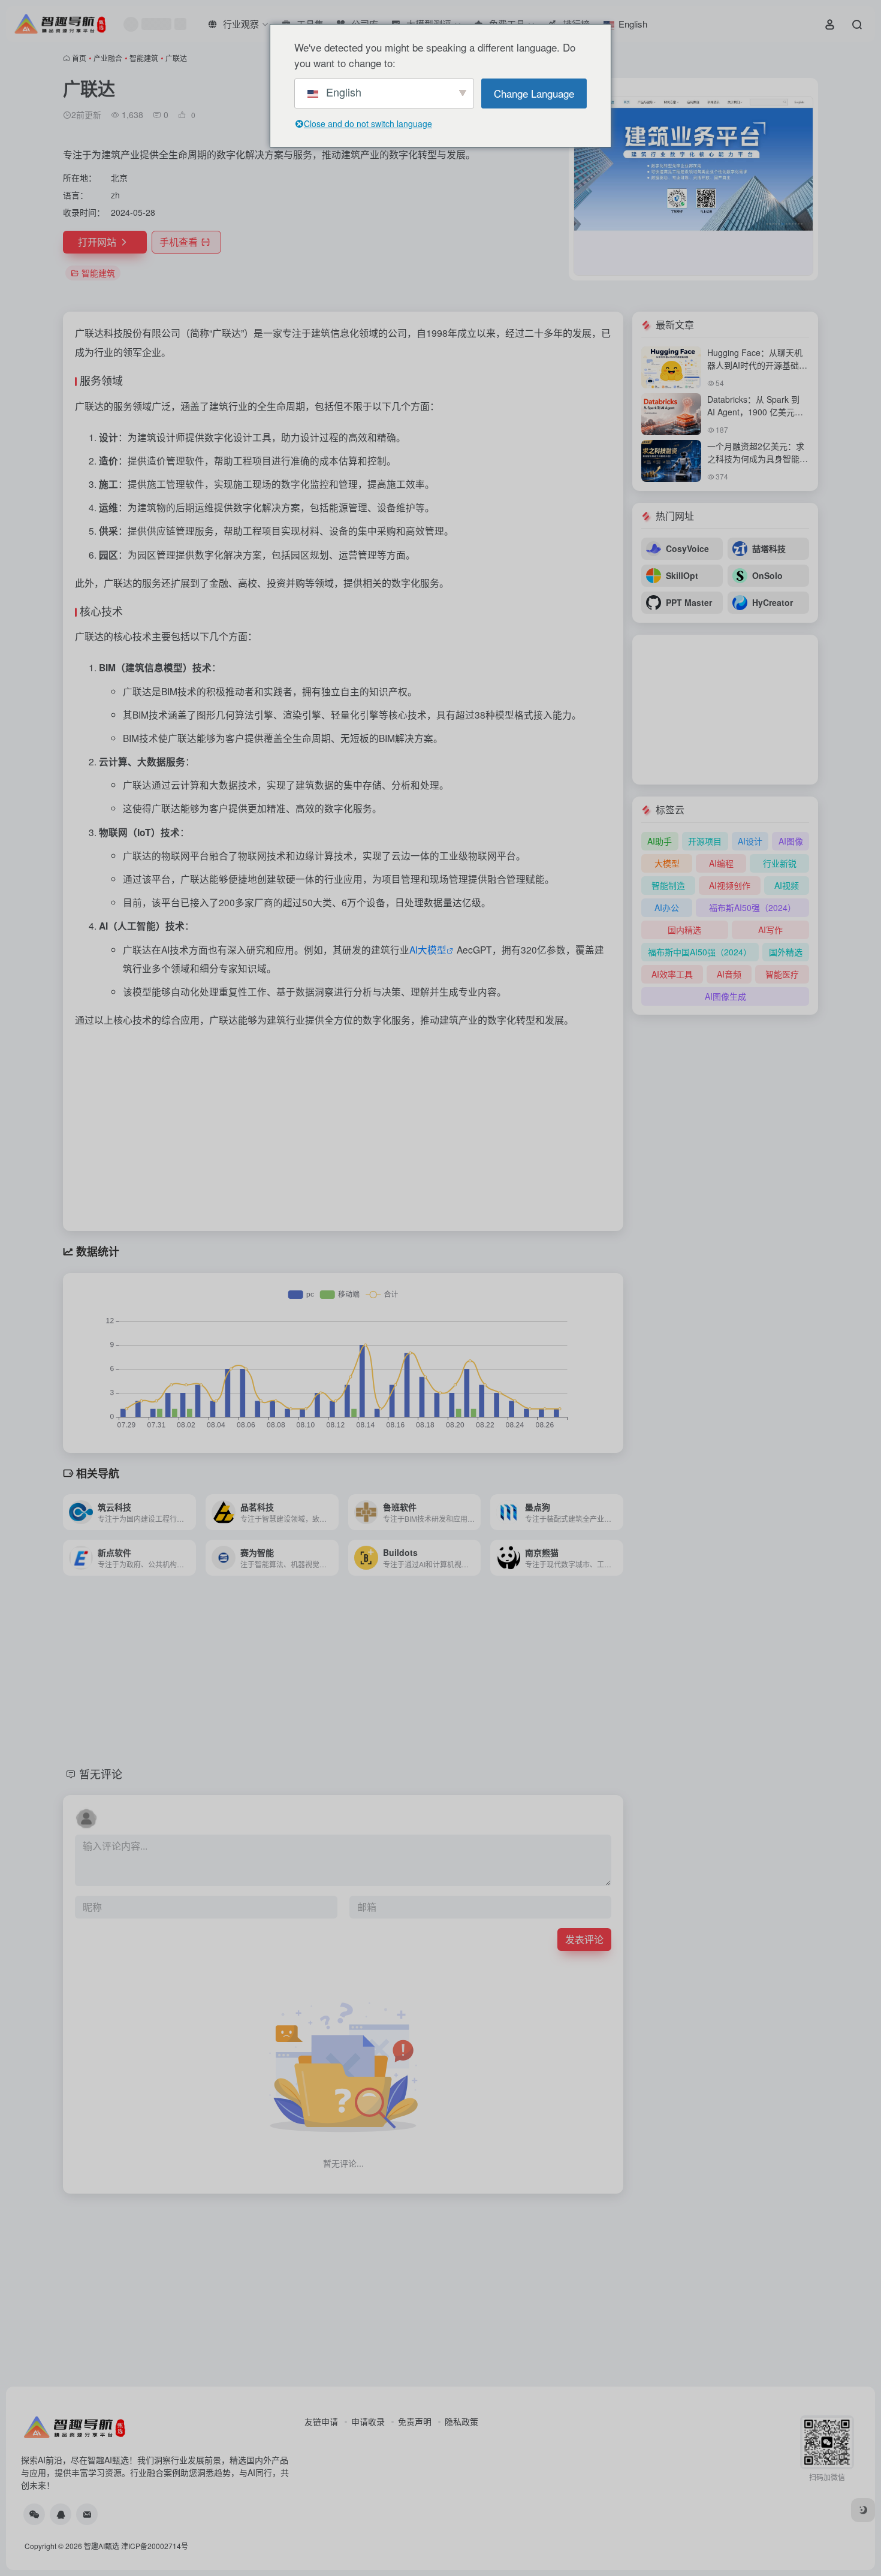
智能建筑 (144, 58)
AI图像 (791, 841)
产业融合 (108, 58)
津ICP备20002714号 (155, 2546)
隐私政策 (461, 2421)
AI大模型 (428, 949)
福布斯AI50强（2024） (752, 907)
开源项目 (705, 841)
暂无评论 (101, 1773)
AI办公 (667, 907)
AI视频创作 (730, 885)
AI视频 (787, 885)
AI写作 (770, 930)
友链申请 (321, 2421)
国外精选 (786, 952)
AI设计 (750, 841)
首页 (79, 58)
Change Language (534, 93)
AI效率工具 (672, 974)
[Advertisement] (343, 1126)
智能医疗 (782, 974)
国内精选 (684, 930)
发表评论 (584, 1939)
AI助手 (660, 841)
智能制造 (668, 885)
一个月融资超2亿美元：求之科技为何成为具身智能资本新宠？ (758, 459)
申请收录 (368, 2421)
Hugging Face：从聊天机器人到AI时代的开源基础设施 (757, 365)
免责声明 (415, 2421)
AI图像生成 (725, 996)
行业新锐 (780, 863)
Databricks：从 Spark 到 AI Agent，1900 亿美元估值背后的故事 (755, 412)
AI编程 (721, 863)
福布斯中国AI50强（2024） (700, 952)
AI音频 (729, 974)
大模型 (667, 863)
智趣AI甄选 (102, 2546)
